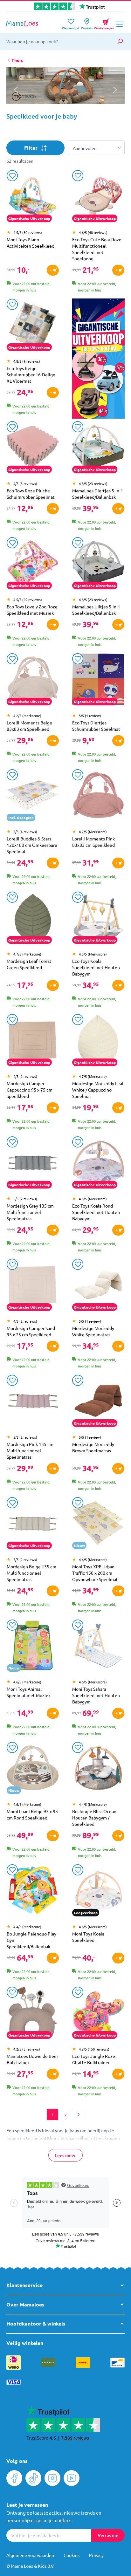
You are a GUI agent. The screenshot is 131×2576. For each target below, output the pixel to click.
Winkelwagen (104, 23)
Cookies (72, 2555)
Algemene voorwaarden (30, 2555)
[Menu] (120, 24)
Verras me (108, 2535)
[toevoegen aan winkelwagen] (53, 270)
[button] (115, 90)
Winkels (87, 26)
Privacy (96, 2555)
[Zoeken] (120, 41)
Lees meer (65, 2155)
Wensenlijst (71, 26)
